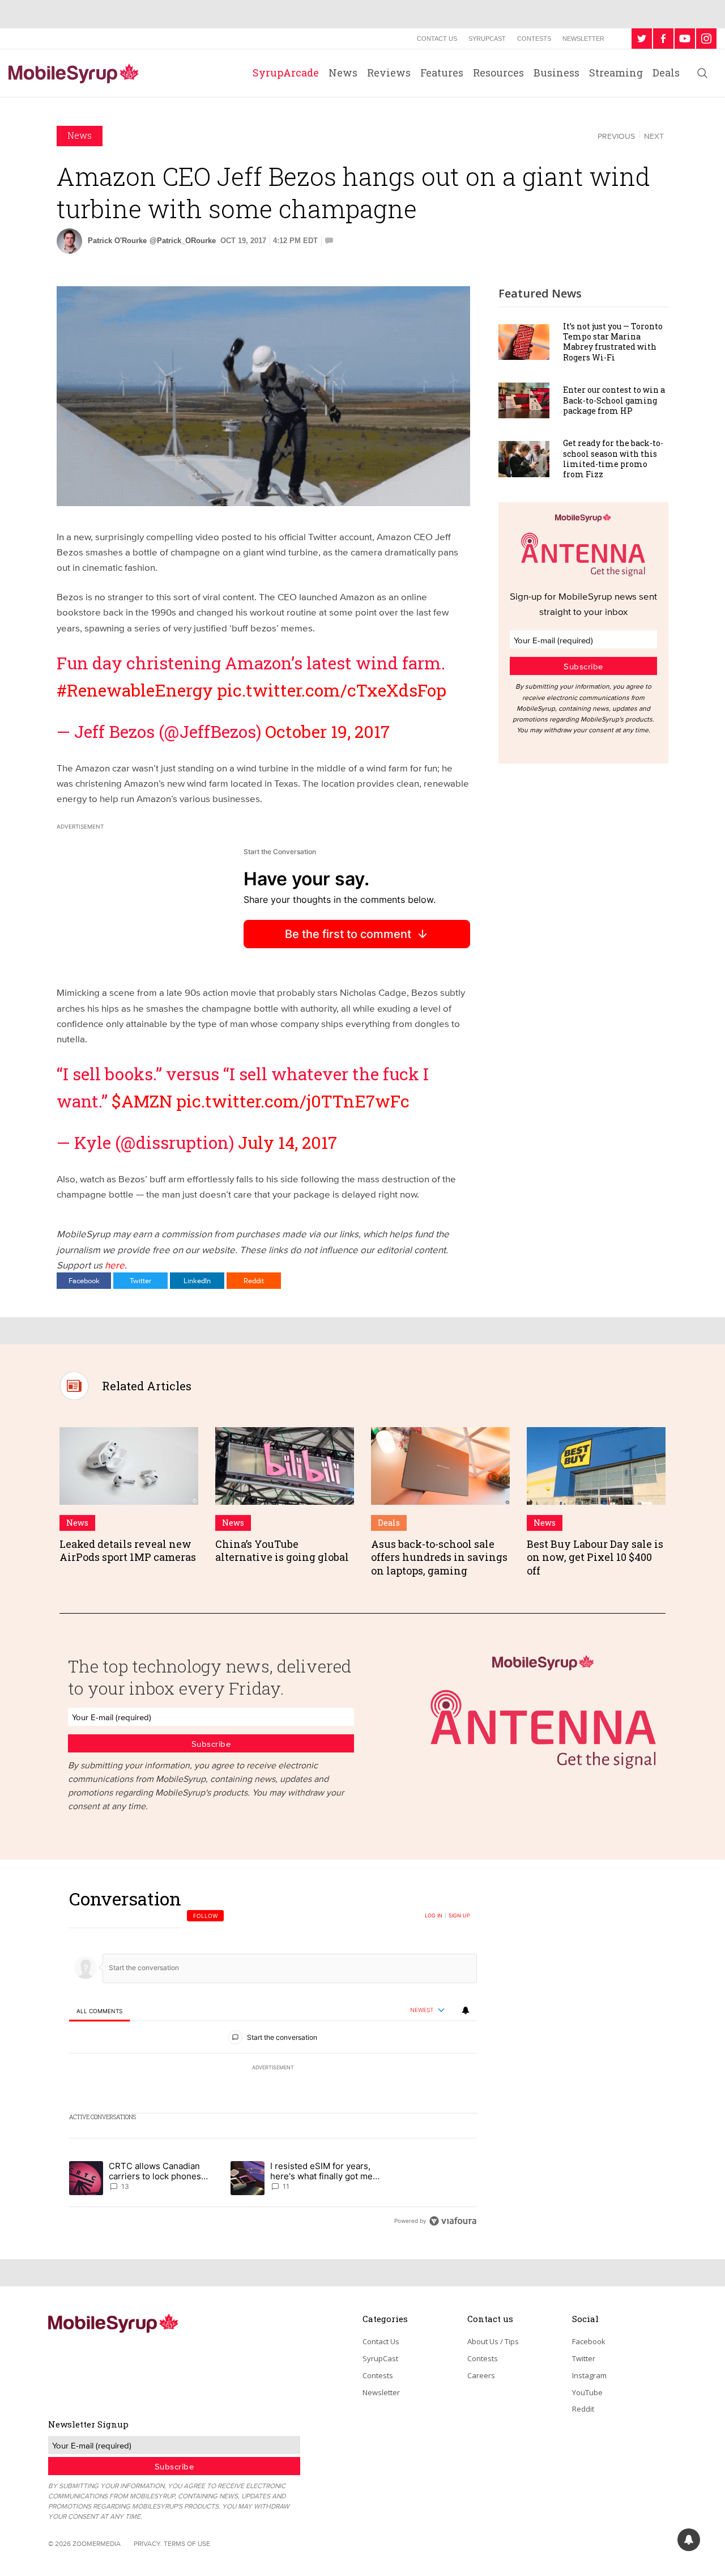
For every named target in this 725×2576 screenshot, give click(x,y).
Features (442, 73)
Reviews (389, 73)
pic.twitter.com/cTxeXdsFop (332, 690)
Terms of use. (188, 2543)
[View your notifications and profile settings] (466, 2010)
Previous (616, 136)
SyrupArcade (286, 73)
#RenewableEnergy (135, 690)
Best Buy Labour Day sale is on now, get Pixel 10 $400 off (595, 1557)
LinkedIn (197, 1280)
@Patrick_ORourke (183, 241)
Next (654, 136)
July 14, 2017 (287, 1142)
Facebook (84, 1280)
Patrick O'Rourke (117, 241)
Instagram (589, 2375)
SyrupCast (487, 39)
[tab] (99, 2011)
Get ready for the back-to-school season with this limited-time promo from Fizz (613, 459)
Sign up (459, 1916)
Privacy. (148, 2543)
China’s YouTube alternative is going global (282, 1550)
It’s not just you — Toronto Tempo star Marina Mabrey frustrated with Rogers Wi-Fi (613, 342)
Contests (534, 39)
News (343, 73)
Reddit (254, 1280)
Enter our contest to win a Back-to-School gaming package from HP (614, 400)
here (115, 1265)
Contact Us (437, 39)
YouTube (587, 2392)
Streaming (616, 73)
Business (556, 73)
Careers (481, 2375)
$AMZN (142, 1101)
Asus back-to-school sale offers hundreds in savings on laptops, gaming (439, 1557)
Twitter (140, 1280)
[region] (273, 2059)
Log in (434, 1916)
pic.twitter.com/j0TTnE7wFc (293, 1101)
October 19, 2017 (327, 731)
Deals (666, 73)
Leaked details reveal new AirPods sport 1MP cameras (128, 1550)
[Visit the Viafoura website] (453, 2221)
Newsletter (583, 39)
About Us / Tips (493, 2341)
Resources (498, 73)
